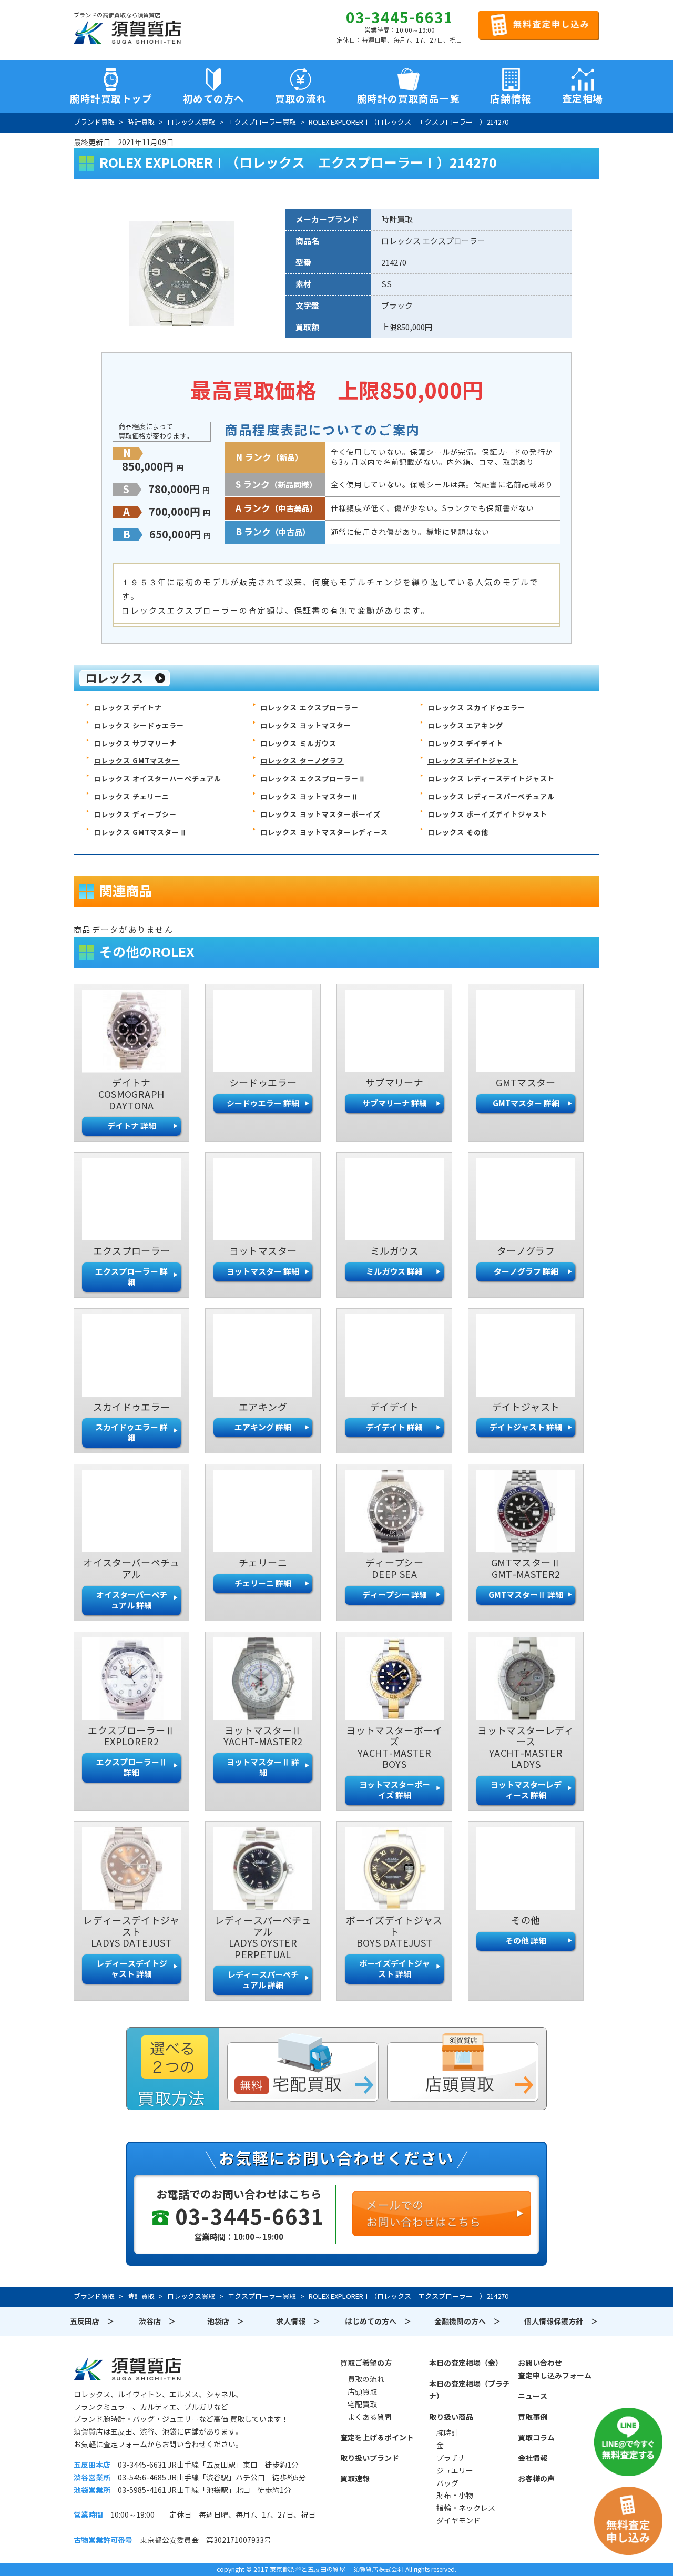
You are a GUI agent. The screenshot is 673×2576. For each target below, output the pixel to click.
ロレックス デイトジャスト (473, 761)
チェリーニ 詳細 (263, 1584)
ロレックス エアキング (465, 726)
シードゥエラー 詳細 (263, 1103)
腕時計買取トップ (111, 99)
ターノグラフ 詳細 (526, 1272)
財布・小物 (455, 2496)
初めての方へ (214, 99)
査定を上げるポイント (377, 2438)
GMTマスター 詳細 (526, 1103)
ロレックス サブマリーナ (135, 744)
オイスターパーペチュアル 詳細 (132, 1600)
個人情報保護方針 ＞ (561, 2322)
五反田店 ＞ (92, 2322)
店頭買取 (362, 2392)
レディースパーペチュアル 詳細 (263, 1980)
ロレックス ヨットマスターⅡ (309, 797)
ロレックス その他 (458, 833)
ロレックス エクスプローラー (309, 708)
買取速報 (355, 2479)
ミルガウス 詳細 (394, 1272)
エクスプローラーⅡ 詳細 (132, 1768)
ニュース (533, 2396)
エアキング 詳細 (263, 1427)
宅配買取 (362, 2405)
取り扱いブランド (370, 2458)
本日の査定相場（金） (466, 2363)
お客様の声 (536, 2479)
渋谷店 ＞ (157, 2322)
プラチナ (451, 2458)
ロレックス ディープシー (135, 815)
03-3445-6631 (400, 18)
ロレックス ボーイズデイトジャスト (488, 815)
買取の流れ (301, 99)
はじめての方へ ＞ (378, 2322)
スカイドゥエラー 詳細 (131, 1433)
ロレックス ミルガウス (298, 744)
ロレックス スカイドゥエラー (477, 708)
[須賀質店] (127, 32)
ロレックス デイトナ (128, 708)
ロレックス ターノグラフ (302, 761)
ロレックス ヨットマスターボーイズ (320, 815)
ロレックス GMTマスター (137, 761)
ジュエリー (455, 2471)
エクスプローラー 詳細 (131, 1277)
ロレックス (114, 678)
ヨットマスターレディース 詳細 (526, 1790)
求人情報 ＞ (298, 2322)
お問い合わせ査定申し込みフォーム (555, 2369)
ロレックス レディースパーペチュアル (491, 797)
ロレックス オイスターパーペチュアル (157, 779)
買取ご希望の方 (366, 2363)
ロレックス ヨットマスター (306, 726)
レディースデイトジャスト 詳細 (132, 1969)
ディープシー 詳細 (395, 1595)
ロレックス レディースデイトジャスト (491, 779)
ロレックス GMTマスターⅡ (140, 833)
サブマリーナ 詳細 (395, 1103)
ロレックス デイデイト (465, 744)
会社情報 (533, 2458)
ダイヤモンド (458, 2521)
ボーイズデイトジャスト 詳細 (395, 1969)
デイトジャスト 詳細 (526, 1427)
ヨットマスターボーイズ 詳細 (395, 1790)
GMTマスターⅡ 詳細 (526, 1595)
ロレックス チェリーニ (131, 797)
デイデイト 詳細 (394, 1427)
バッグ (447, 2483)
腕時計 (447, 2433)
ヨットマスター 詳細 (263, 1272)
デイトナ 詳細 (132, 1126)
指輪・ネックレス (466, 2508)
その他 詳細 (526, 1941)
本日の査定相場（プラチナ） (470, 2390)
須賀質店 (127, 2369)
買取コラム (536, 2438)
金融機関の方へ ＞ (467, 2322)
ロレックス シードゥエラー (139, 726)
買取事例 (533, 2417)
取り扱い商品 (451, 2417)
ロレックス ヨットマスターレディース (324, 833)
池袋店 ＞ (226, 2322)
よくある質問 (370, 2417)
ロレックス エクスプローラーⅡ (313, 779)
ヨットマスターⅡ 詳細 (263, 1768)
